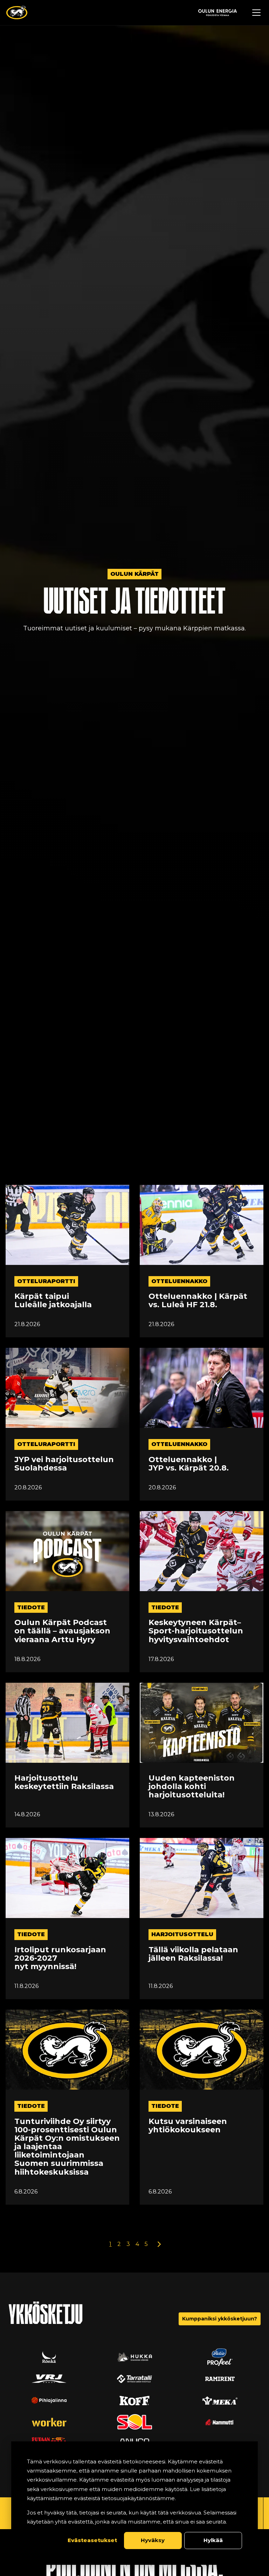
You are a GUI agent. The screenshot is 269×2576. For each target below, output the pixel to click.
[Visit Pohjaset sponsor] (134, 2400)
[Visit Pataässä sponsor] (220, 2422)
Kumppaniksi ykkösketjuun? (220, 2319)
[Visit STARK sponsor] (49, 2400)
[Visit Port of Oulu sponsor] (49, 2357)
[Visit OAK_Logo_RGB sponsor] (220, 2400)
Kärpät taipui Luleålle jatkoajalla (53, 1301)
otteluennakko (179, 1281)
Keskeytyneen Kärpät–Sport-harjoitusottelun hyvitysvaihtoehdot (196, 1631)
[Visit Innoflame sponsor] (134, 2379)
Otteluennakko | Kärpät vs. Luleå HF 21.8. (198, 1301)
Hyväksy (153, 2540)
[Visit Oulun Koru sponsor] (220, 2379)
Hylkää (213, 2540)
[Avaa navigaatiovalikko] (256, 13)
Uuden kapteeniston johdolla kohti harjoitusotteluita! (192, 1787)
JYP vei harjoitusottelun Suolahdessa (64, 1464)
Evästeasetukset (92, 2540)
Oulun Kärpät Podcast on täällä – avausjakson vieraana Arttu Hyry (62, 1631)
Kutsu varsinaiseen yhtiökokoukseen (188, 2126)
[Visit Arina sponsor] (134, 2357)
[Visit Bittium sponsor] (220, 2357)
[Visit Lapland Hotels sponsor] (49, 2379)
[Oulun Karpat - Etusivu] (17, 13)
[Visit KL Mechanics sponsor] (49, 2422)
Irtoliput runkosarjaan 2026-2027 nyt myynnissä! (60, 1958)
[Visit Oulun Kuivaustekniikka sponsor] (134, 2422)
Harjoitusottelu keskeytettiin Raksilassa (64, 1782)
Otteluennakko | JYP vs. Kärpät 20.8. (189, 1464)
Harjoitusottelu (182, 1934)
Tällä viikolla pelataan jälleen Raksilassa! (193, 1954)
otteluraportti (46, 1281)
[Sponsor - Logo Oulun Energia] (218, 13)
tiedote (31, 1607)
